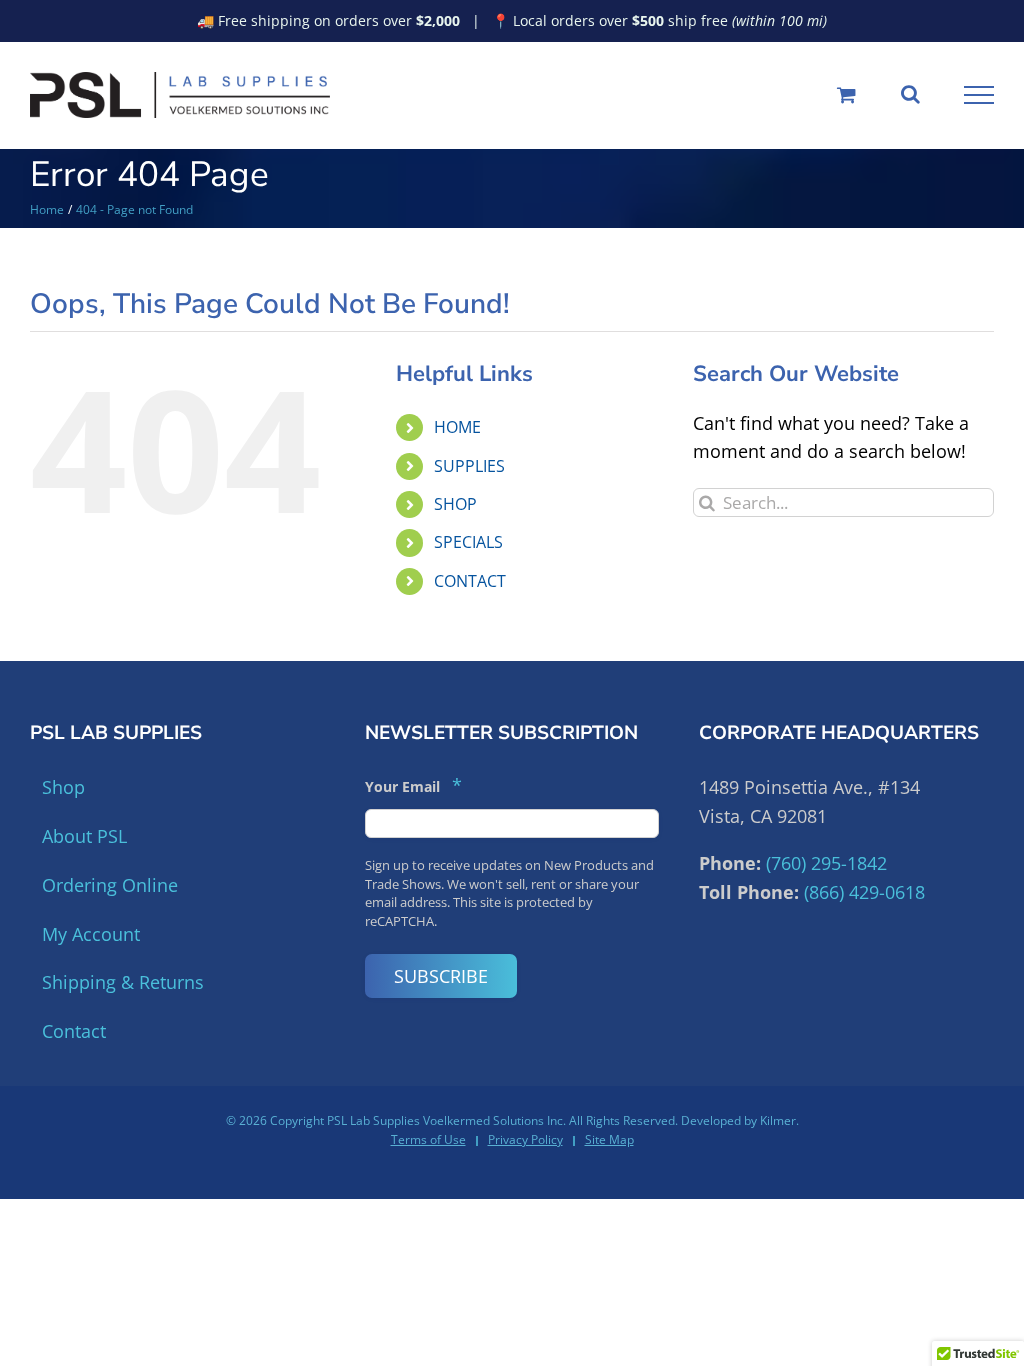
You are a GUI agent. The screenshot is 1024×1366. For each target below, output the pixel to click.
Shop (63, 787)
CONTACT (470, 581)
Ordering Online (110, 885)
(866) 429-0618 (864, 892)
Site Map (609, 1139)
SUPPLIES (469, 466)
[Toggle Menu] (979, 95)
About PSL (84, 836)
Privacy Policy (525, 1139)
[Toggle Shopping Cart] (846, 94)
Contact (74, 1031)
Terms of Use (428, 1139)
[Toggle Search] (910, 94)
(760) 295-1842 (826, 863)
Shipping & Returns (123, 982)
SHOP (455, 504)
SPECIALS (468, 542)
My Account (91, 934)
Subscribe (441, 976)
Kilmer (778, 1120)
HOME (457, 427)
